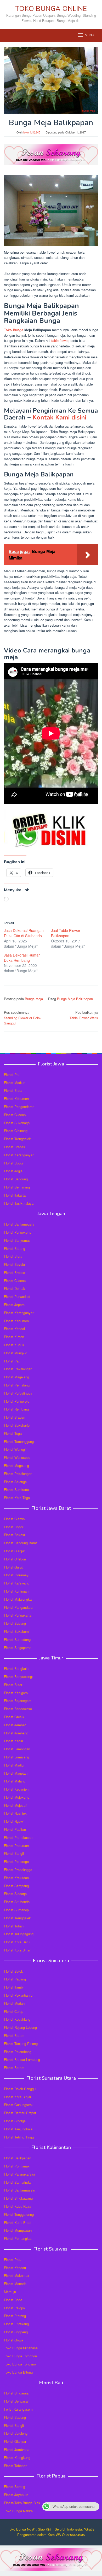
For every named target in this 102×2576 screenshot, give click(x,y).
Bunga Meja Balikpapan (75, 999)
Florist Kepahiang (17, 2019)
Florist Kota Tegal (17, 1498)
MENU (89, 35)
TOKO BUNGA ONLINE (51, 9)
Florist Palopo (14, 2308)
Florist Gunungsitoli (19, 2105)
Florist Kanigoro (16, 1693)
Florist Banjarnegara (19, 1224)
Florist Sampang (16, 1886)
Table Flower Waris (84, 1015)
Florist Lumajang (16, 1757)
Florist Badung (15, 2417)
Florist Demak (15, 1288)
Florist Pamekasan (18, 1837)
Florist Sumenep (16, 1910)
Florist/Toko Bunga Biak (22, 2503)
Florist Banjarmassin (19, 2190)
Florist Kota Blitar (17, 1950)
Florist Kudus (14, 1345)
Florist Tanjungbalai (19, 2129)
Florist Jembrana (17, 2449)
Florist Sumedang (17, 1639)
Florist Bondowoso (18, 1709)
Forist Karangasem (18, 2409)
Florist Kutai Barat (18, 2222)
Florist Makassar (17, 2275)
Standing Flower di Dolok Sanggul (23, 1018)
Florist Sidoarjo (15, 1894)
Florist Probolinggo (18, 1870)
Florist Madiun (15, 1083)
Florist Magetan (16, 1773)
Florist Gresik (14, 1717)
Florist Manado (15, 2284)
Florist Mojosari (16, 1805)
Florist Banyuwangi (18, 1677)
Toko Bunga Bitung (18, 2372)
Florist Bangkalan (17, 1668)
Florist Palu (13, 2260)
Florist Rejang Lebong (20, 2027)
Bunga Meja (34, 999)
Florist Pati (12, 1074)
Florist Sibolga (15, 2121)
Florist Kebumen (16, 1098)
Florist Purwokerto (18, 1232)
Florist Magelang (16, 1377)
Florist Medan (14, 2003)
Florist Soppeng (16, 2332)
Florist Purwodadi (17, 1296)
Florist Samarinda (17, 2182)
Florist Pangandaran (19, 1107)
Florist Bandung (16, 1179)
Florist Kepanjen (16, 1789)
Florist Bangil (14, 1853)
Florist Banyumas (17, 1240)
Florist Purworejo (17, 1401)
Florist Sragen (15, 1417)
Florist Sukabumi (17, 1631)
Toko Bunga (14, 330)
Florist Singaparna (18, 1648)
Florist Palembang (18, 2052)
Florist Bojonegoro (18, 1701)
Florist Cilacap (15, 1115)
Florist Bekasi (14, 1535)
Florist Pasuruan (16, 1846)
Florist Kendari (15, 2268)
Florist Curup (14, 2011)
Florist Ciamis (14, 1519)
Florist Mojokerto (17, 1797)
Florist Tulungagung (19, 1934)
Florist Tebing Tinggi (19, 2137)
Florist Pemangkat (18, 2238)
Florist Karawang (17, 1583)
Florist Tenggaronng (19, 2214)
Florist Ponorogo (16, 1861)
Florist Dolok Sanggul (20, 2089)
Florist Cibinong (16, 1131)
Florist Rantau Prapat (20, 2113)
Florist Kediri (13, 1741)
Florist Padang (15, 1979)
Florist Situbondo (17, 1902)
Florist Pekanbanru (18, 1995)
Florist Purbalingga (18, 1393)
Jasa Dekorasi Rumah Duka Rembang (22, 958)
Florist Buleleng (16, 2433)
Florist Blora (13, 1090)
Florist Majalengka (18, 1599)
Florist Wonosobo (17, 1457)
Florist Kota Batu (17, 1942)
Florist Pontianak (17, 2166)
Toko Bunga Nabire (18, 2511)
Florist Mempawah (18, 2230)
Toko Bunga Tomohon (20, 2356)
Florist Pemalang (17, 1385)
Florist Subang (15, 1623)
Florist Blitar (13, 1685)
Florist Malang (15, 1781)
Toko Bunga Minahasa (21, 2348)
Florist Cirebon (15, 1559)
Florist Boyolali (15, 1264)
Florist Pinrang (15, 2316)
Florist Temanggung (19, 1441)
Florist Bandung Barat (20, 1543)
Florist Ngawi (14, 1821)
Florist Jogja (13, 1171)
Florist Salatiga (15, 1482)
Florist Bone (13, 2300)
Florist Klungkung (17, 2458)
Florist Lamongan (17, 1749)
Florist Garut (13, 1567)
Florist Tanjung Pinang (21, 2044)
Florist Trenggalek (17, 1139)
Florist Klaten (14, 1337)
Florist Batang (15, 1248)
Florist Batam (14, 2035)
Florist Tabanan (16, 2466)
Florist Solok (13, 1971)
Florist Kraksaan (16, 1878)
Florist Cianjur (14, 1551)
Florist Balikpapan (18, 2158)
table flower (60, 340)
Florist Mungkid (16, 1353)
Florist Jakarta (15, 1195)
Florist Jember (15, 1725)
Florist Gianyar (15, 2441)
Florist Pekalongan (18, 1369)
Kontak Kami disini (59, 417)
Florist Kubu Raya (18, 2206)
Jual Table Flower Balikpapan (66, 933)
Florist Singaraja (16, 2393)
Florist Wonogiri (16, 1449)
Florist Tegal (13, 1433)
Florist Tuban (14, 1926)
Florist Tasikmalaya (19, 1203)
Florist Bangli (14, 2425)
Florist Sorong (15, 2487)
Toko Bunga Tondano (20, 2364)
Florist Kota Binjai (17, 2097)
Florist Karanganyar (19, 1155)
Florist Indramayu (17, 1575)
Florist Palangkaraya (19, 2174)
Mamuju (10, 2292)
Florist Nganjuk (15, 1813)
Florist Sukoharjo (17, 1123)
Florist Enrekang (16, 2324)
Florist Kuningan (16, 1591)
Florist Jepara (14, 1305)
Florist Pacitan (15, 1829)
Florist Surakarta (16, 1490)
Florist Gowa (13, 2340)
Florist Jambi (14, 1987)
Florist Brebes (15, 1147)
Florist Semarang (17, 1187)
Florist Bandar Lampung (22, 2059)
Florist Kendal (14, 1329)
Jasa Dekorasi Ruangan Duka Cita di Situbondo (24, 933)
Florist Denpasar (16, 2401)
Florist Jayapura (16, 2495)
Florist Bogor (14, 1163)
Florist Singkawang (18, 2198)
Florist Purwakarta (18, 1615)
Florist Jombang (16, 1733)
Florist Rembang (16, 1409)
